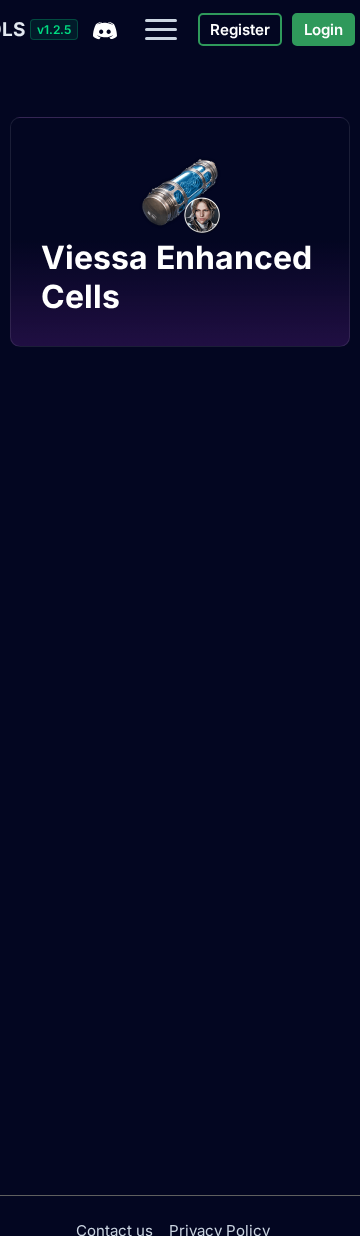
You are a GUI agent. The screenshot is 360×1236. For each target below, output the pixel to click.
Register (240, 29)
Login (323, 29)
